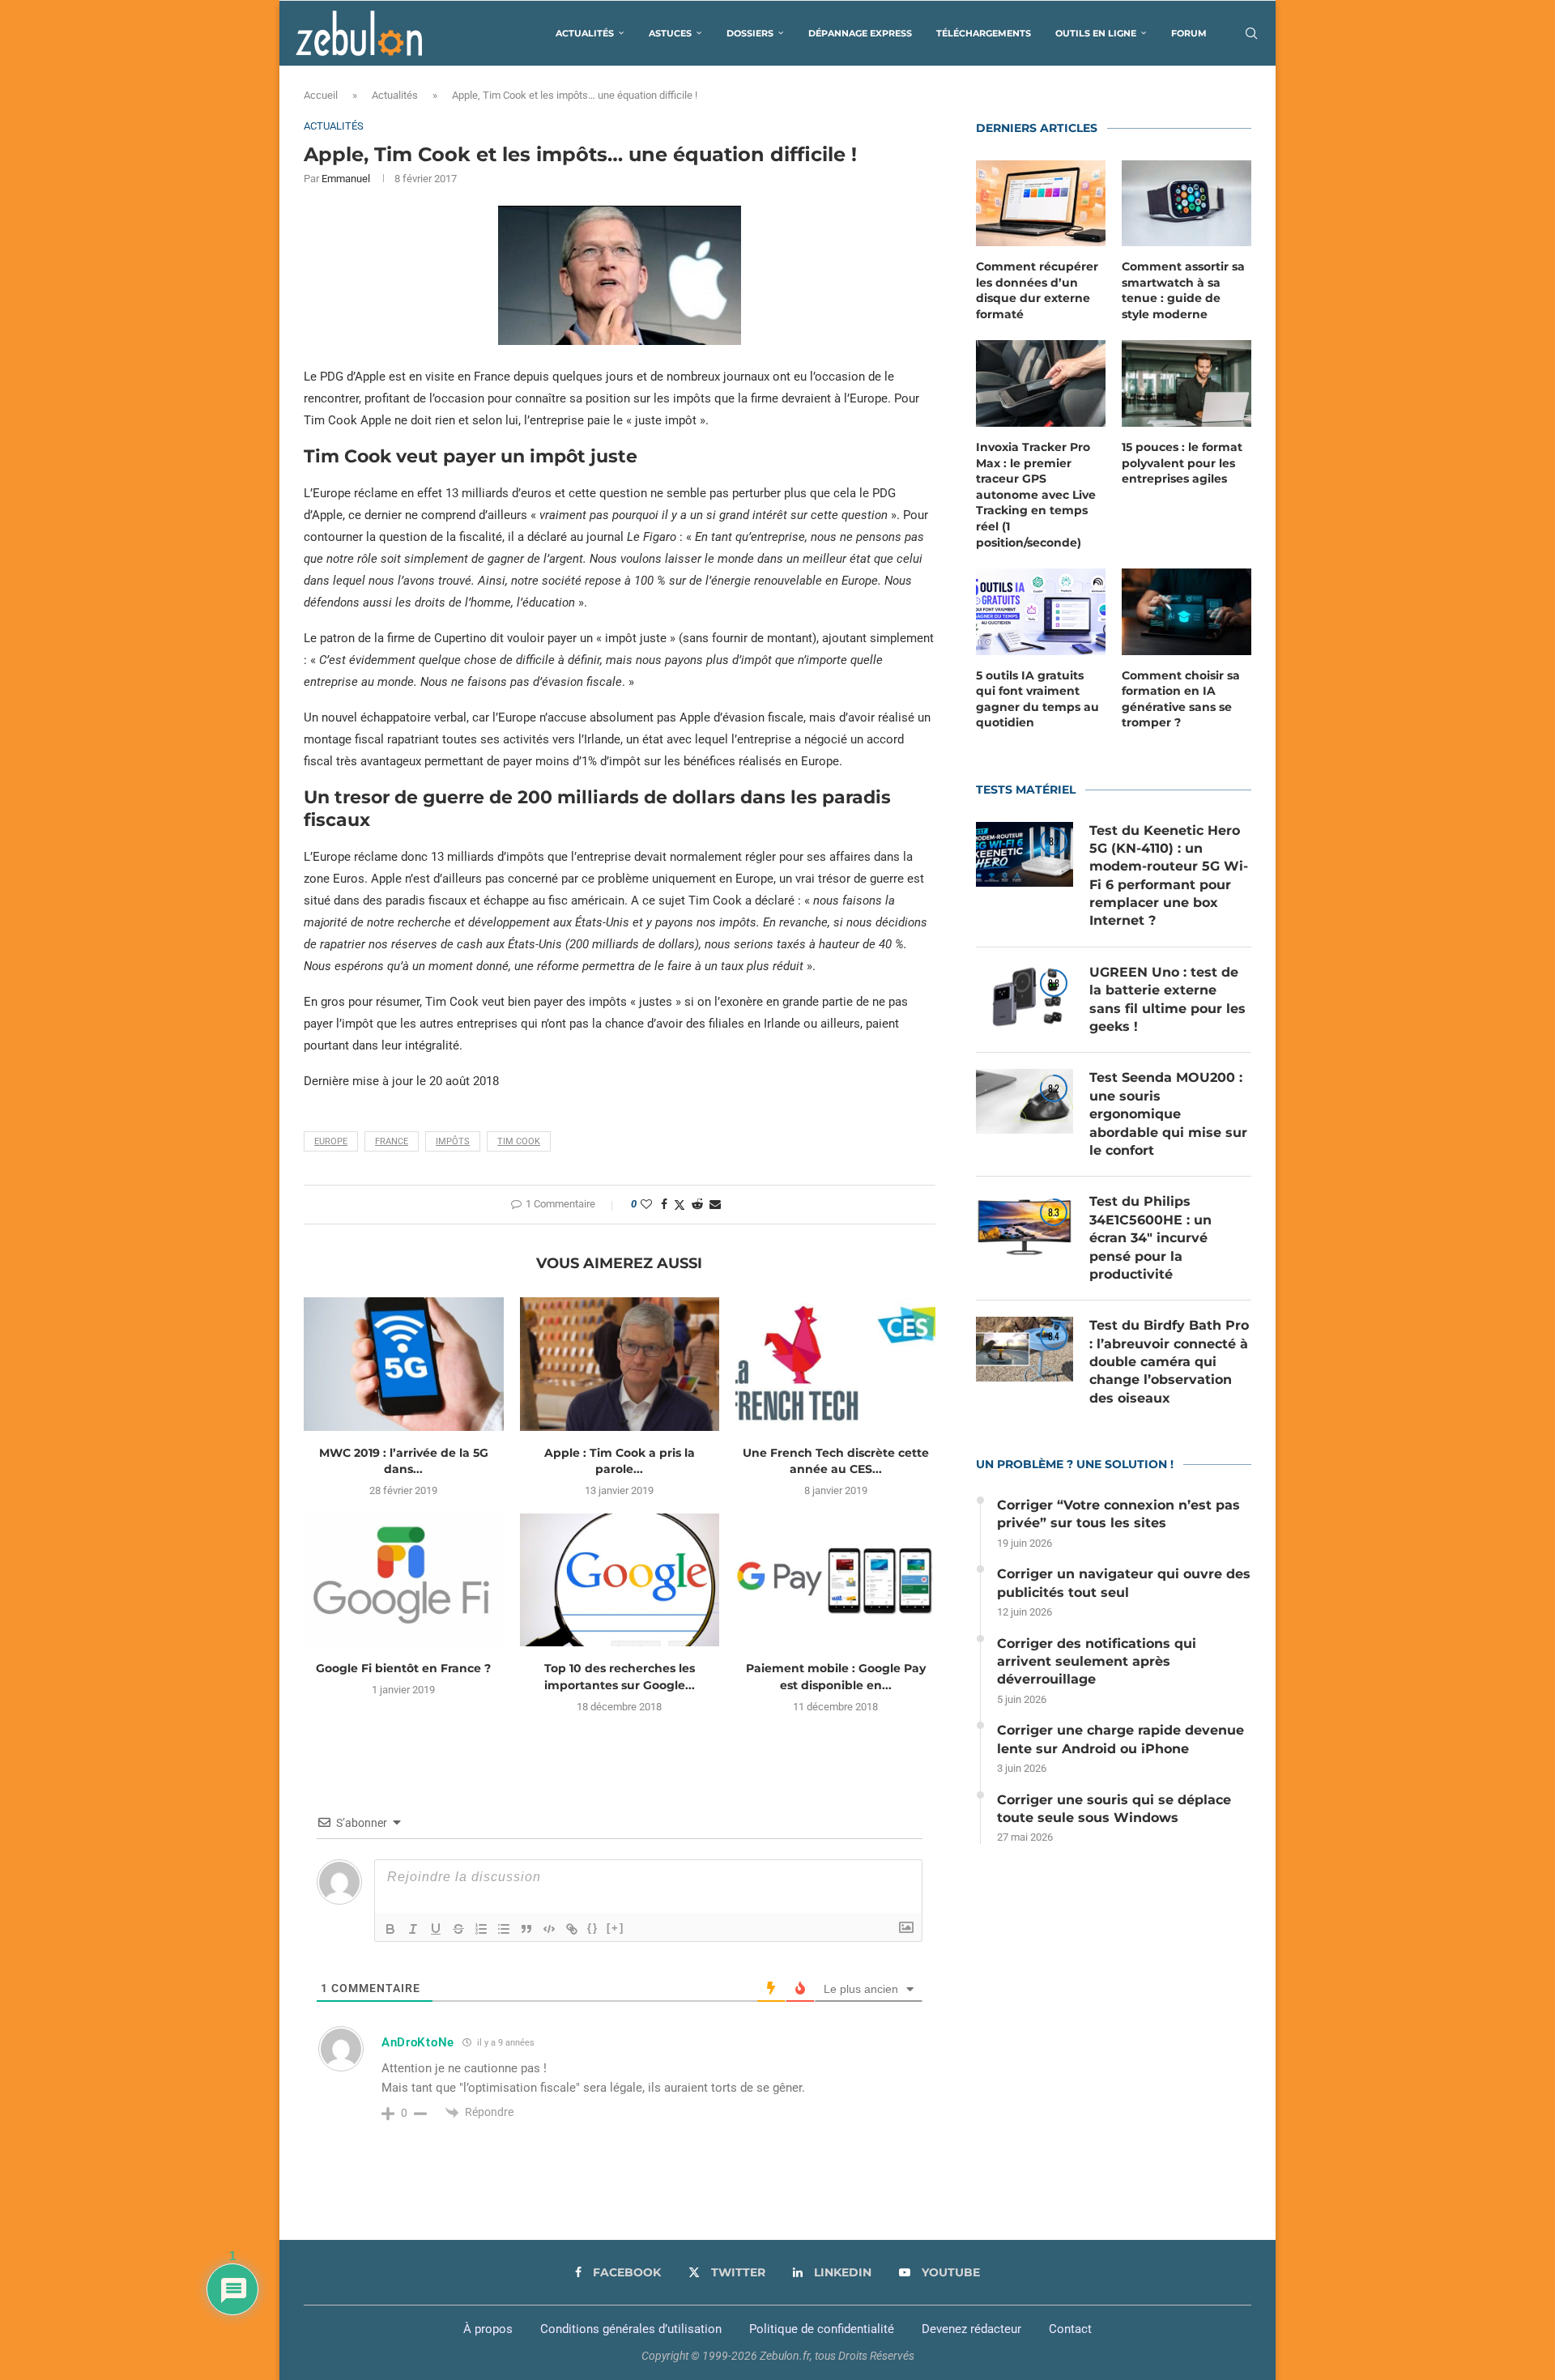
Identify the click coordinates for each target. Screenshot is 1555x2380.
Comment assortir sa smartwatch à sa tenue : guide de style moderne (1183, 290)
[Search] (1251, 33)
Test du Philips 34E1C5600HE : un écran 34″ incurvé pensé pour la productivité (1150, 1238)
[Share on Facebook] (664, 1204)
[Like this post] (646, 1204)
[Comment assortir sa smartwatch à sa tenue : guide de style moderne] (1186, 204)
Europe (331, 1141)
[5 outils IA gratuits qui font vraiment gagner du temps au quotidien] (1041, 612)
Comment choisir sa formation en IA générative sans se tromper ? (1181, 699)
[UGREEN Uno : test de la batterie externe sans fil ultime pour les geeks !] (1025, 996)
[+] (616, 1928)
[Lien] (572, 1929)
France (392, 1141)
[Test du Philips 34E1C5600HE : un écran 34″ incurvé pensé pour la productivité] (1025, 1225)
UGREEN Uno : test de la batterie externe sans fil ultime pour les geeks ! (1167, 999)
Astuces (670, 33)
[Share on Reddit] (697, 1204)
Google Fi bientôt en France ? (403, 1668)
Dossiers (750, 33)
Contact (1070, 2329)
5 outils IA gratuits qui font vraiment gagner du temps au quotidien (1037, 699)
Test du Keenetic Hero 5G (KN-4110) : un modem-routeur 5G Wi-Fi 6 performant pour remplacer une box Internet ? (1169, 876)
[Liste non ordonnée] (504, 1929)
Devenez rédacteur (971, 2329)
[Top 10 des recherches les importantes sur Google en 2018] (620, 1580)
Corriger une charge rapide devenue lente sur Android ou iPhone (1120, 1739)
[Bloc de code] (549, 1929)
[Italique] (413, 1929)
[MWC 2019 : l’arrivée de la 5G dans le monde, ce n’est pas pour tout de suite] (404, 1364)
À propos (488, 2329)
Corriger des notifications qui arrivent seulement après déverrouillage (1097, 1662)
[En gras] (390, 1929)
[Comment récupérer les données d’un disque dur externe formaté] (1041, 204)
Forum (1189, 33)
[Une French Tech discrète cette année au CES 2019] (835, 1364)
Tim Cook (519, 1141)
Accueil (321, 95)
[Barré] (458, 1929)
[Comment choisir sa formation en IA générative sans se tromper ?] (1186, 612)
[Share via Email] (715, 1204)
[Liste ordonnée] (481, 1929)
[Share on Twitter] (680, 1205)
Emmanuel (346, 179)
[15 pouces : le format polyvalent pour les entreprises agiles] (1186, 383)
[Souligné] (436, 1929)
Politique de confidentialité (822, 2329)
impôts (453, 1141)
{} (593, 1928)
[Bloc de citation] (526, 1929)
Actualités (585, 33)
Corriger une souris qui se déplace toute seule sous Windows (1114, 1809)
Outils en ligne (1096, 33)
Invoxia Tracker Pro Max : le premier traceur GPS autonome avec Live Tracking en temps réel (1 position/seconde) (1036, 495)
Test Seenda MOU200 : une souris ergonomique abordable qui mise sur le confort (1168, 1114)
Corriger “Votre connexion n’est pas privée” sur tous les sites (1118, 1514)
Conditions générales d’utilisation (631, 2329)
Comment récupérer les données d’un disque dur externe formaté (1037, 290)
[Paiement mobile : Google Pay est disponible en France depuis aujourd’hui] (835, 1580)
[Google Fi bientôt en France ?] (404, 1580)
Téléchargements (984, 33)
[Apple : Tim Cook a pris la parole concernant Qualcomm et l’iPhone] (620, 1364)
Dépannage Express (860, 33)
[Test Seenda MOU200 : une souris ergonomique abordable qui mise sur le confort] (1025, 1101)
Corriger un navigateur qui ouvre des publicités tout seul (1124, 1583)
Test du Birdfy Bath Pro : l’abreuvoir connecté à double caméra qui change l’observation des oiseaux (1169, 1362)
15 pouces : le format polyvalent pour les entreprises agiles (1182, 463)
